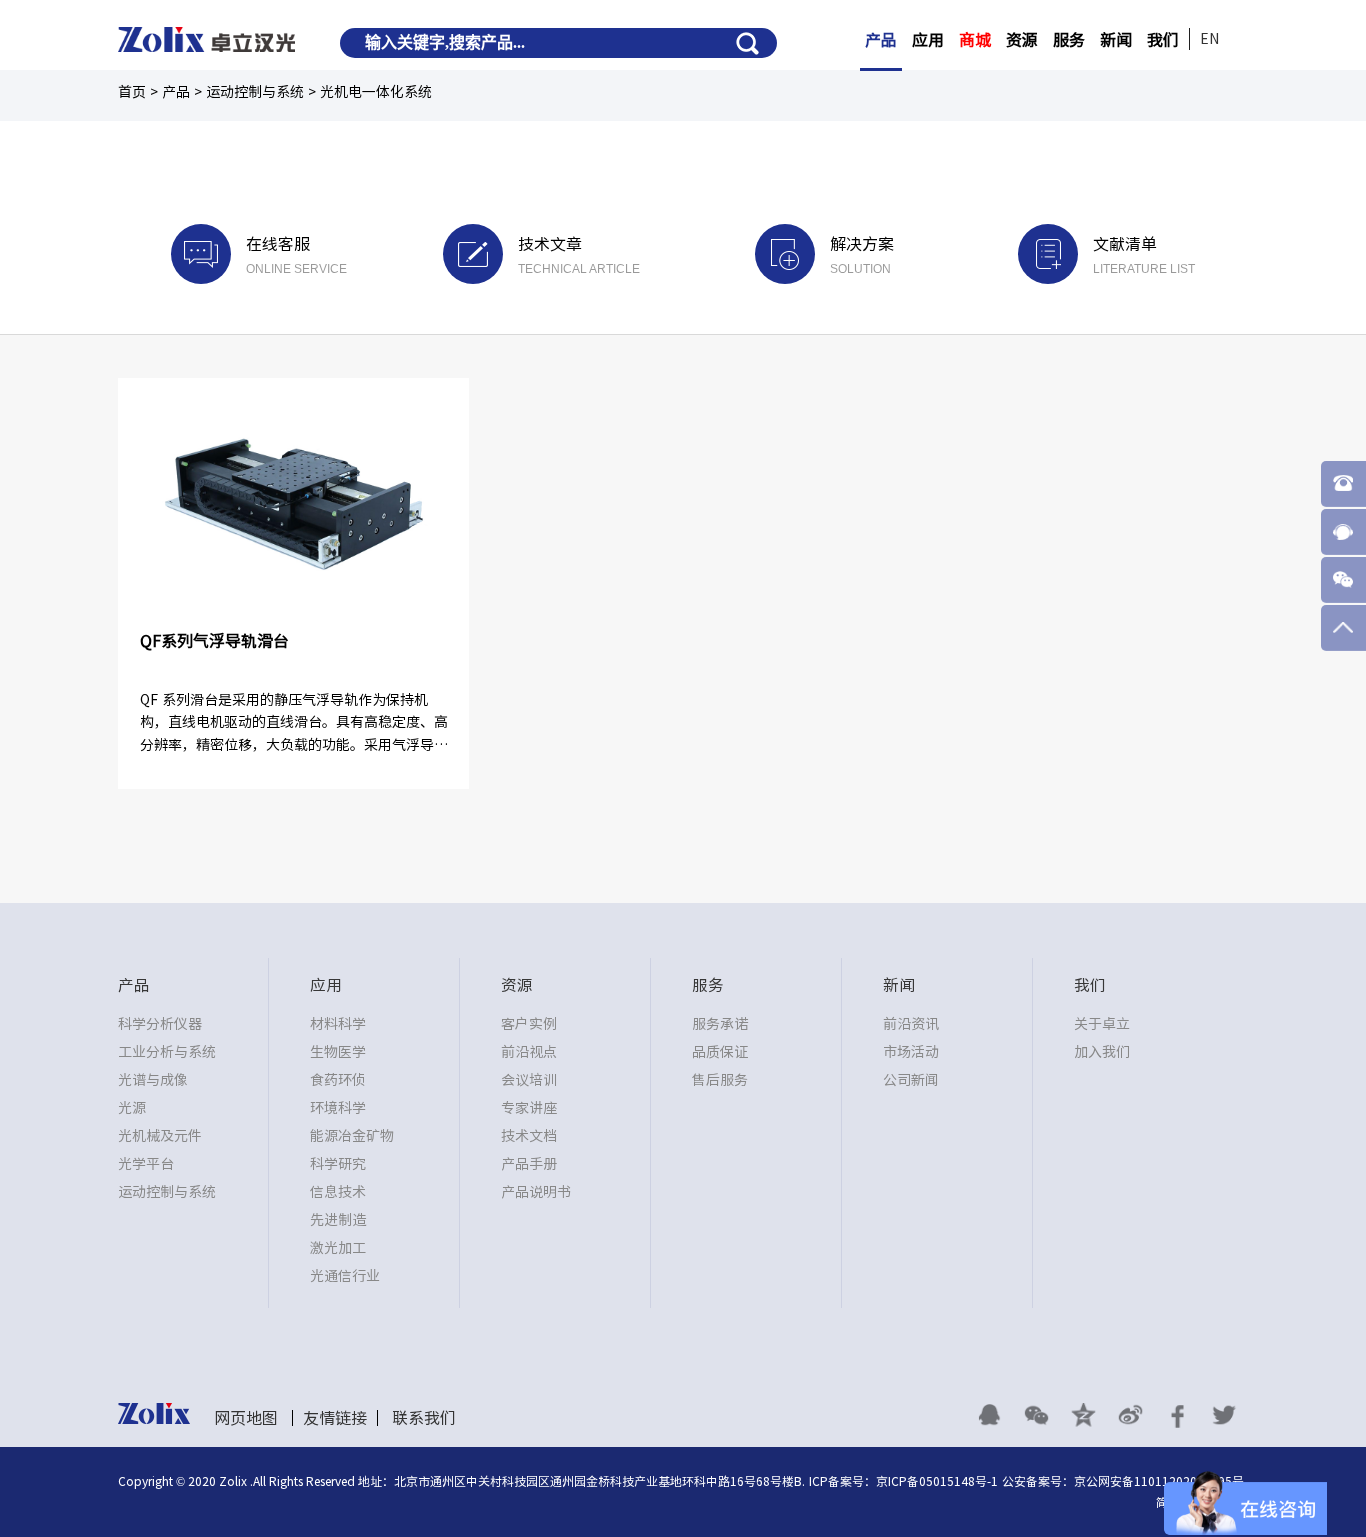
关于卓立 (1102, 1024)
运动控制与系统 (167, 1192)
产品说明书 (536, 1192)
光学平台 (146, 1164)
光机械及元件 (160, 1136)
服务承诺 (720, 1024)
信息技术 (338, 1192)
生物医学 (338, 1052)
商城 (975, 40)
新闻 (1116, 40)
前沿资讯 (911, 1024)
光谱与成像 (153, 1080)
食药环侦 (338, 1080)
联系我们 (424, 1418)
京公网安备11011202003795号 (1159, 1481)
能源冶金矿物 (352, 1136)
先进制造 (338, 1220)
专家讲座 (529, 1108)
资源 (1022, 40)
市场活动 (911, 1052)
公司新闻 (911, 1080)
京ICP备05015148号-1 (937, 1481)
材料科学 (338, 1024)
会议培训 (529, 1080)
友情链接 (335, 1418)
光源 (132, 1108)
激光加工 (338, 1248)
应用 (928, 40)
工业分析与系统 (167, 1052)
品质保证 (720, 1052)
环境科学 (338, 1108)
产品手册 (529, 1164)
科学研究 (338, 1164)
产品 (881, 40)
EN (1209, 39)
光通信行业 (345, 1276)
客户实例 (529, 1024)
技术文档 (529, 1136)
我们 (1163, 40)
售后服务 (720, 1080)
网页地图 (246, 1418)
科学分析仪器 (160, 1024)
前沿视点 (529, 1052)
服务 (1069, 40)
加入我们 (1102, 1052)
